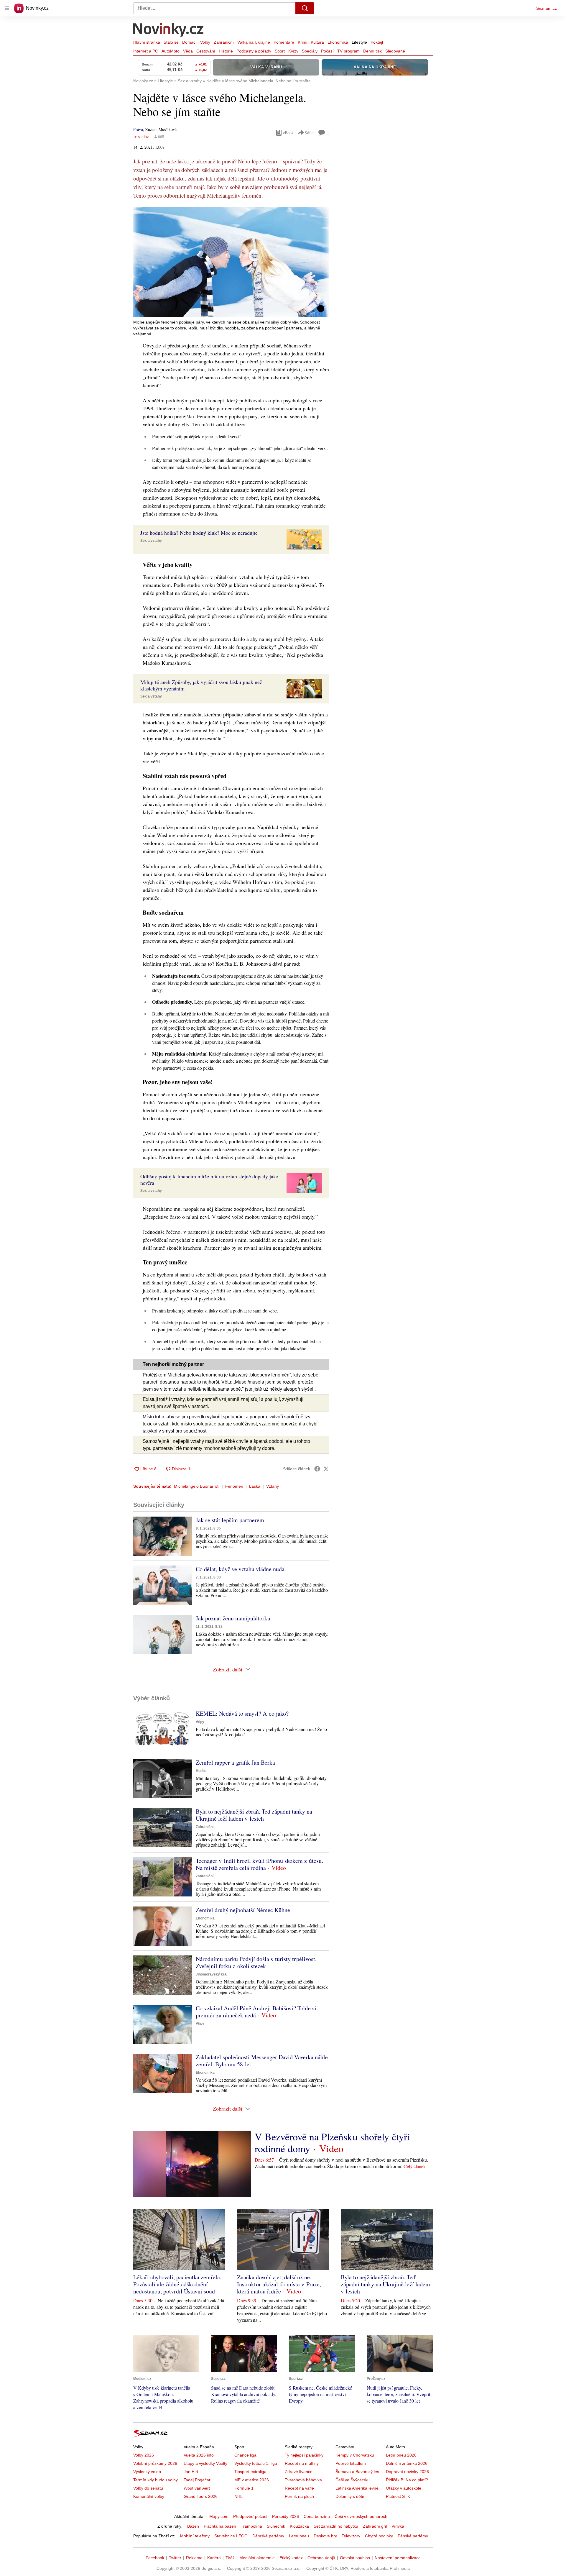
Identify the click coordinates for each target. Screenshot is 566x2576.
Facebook (155, 2558)
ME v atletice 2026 (252, 2480)
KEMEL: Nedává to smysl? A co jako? (242, 1713)
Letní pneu (299, 2536)
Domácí (189, 42)
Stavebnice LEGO (231, 2536)
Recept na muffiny (302, 2463)
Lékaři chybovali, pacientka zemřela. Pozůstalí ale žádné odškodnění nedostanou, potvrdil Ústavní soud (177, 2284)
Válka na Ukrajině (254, 42)
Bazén (193, 2526)
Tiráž (230, 2558)
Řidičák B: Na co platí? (407, 2480)
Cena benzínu (317, 2516)
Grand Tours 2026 (201, 2496)
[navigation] (7, 8)
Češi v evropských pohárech (361, 2516)
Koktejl (377, 42)
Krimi (302, 42)
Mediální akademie (257, 2558)
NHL (238, 2496)
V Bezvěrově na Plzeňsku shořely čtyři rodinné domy (332, 2142)
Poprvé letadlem (351, 2463)
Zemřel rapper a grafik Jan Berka (235, 1762)
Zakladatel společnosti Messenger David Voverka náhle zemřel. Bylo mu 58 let (262, 2061)
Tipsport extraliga (250, 2472)
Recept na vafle (299, 2488)
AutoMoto (171, 51)
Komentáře (284, 42)
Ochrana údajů (321, 2558)
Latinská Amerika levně (357, 2488)
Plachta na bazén (220, 2526)
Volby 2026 (144, 2455)
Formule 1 (244, 2488)
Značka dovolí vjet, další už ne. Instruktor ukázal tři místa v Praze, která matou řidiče (279, 2284)
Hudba (201, 1771)
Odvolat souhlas (355, 2558)
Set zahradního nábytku (336, 2526)
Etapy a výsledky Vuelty (205, 2463)
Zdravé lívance (299, 2472)
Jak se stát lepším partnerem (230, 1520)
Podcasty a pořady (254, 51)
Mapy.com (219, 2516)
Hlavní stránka (147, 42)
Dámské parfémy (268, 2536)
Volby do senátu (148, 2488)
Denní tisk (372, 51)
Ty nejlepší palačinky (304, 2455)
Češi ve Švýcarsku (353, 2480)
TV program (348, 51)
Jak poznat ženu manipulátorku (233, 1618)
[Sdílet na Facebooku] (317, 1469)
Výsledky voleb (147, 2472)
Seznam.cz (547, 8)
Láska (255, 1486)
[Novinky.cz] (169, 30)
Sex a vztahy (151, 541)
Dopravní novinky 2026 (407, 2472)
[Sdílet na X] (326, 1469)
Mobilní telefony (195, 2536)
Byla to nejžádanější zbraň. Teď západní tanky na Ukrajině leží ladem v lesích (254, 1815)
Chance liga (245, 2455)
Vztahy (273, 1486)
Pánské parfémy (413, 2536)
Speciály (310, 51)
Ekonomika (338, 42)
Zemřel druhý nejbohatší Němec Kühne (243, 1910)
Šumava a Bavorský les (357, 2472)
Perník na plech (299, 2496)
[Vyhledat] (305, 8)
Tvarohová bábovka (303, 2480)
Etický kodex (291, 2558)
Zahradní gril (375, 2526)
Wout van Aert (197, 2488)
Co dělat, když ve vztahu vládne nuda (240, 1569)
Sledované (395, 51)
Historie (226, 51)
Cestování (206, 51)
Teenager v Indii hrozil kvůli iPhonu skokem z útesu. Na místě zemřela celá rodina (259, 1864)
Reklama (194, 2558)
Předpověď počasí (250, 2516)
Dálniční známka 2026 (407, 2463)
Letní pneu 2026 (401, 2455)
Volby (205, 42)
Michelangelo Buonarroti (197, 1486)
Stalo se (171, 42)
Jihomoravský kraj (212, 1974)
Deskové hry (325, 2536)
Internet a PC (146, 51)
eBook (288, 133)
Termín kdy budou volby (156, 2480)
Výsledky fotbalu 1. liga (256, 2463)
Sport (280, 51)
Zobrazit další (228, 1669)
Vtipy (200, 1722)
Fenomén (234, 1486)
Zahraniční (224, 42)
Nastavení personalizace (398, 2558)
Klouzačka (299, 2526)
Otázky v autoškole (404, 2488)
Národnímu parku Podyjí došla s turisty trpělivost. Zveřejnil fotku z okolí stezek (256, 1962)
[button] (231, 262)
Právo (138, 129)
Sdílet (310, 133)
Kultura (317, 42)
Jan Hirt (191, 2472)
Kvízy (293, 51)
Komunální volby (149, 2496)
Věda (188, 51)
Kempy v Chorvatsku (355, 2455)
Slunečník (276, 2526)
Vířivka (398, 2526)
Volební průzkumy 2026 (155, 2463)
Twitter (175, 2558)
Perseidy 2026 (286, 2516)
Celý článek (415, 2166)
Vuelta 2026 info (199, 2455)
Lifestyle (359, 42)
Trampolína (251, 2526)
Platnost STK (398, 2496)
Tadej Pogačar (197, 2480)
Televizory (351, 2536)
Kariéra (214, 2558)
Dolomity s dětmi (351, 2496)
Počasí (327, 51)
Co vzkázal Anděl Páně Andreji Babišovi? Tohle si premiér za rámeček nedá (256, 2012)
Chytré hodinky (379, 2536)
